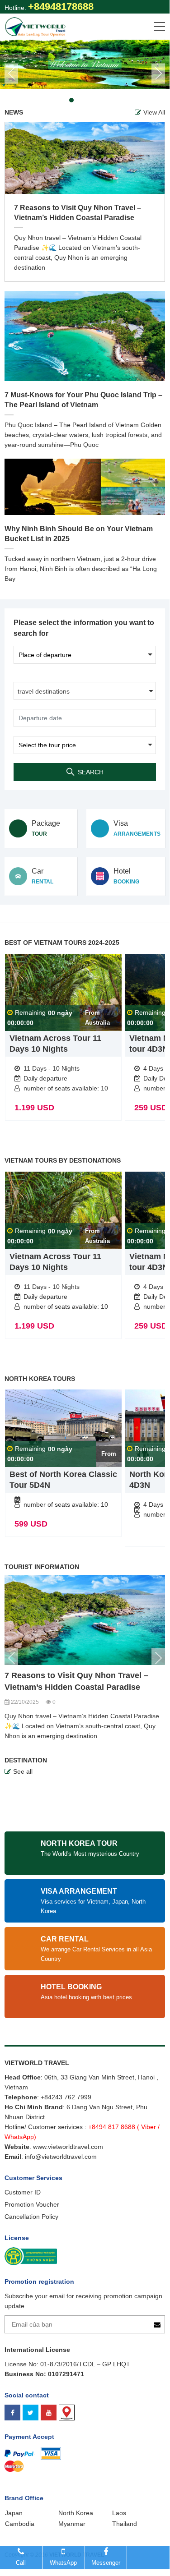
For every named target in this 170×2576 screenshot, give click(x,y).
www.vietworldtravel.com (68, 2147)
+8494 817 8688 (112, 2127)
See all (23, 1771)
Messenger (106, 2563)
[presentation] (11, 74)
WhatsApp (63, 2563)
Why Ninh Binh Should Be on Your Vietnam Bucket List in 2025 (79, 534)
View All (154, 112)
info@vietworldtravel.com (61, 2157)
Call (21, 2563)
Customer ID (23, 2192)
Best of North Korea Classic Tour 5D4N (63, 1480)
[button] (53, 100)
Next (158, 1658)
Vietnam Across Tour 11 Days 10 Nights (55, 1044)
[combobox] (85, 691)
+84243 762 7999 (66, 2097)
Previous (11, 1658)
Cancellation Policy (31, 2217)
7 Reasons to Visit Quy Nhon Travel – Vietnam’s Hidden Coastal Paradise (78, 213)
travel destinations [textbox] (44, 691)
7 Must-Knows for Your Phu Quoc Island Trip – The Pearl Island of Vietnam (83, 400)
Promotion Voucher (32, 2204)
